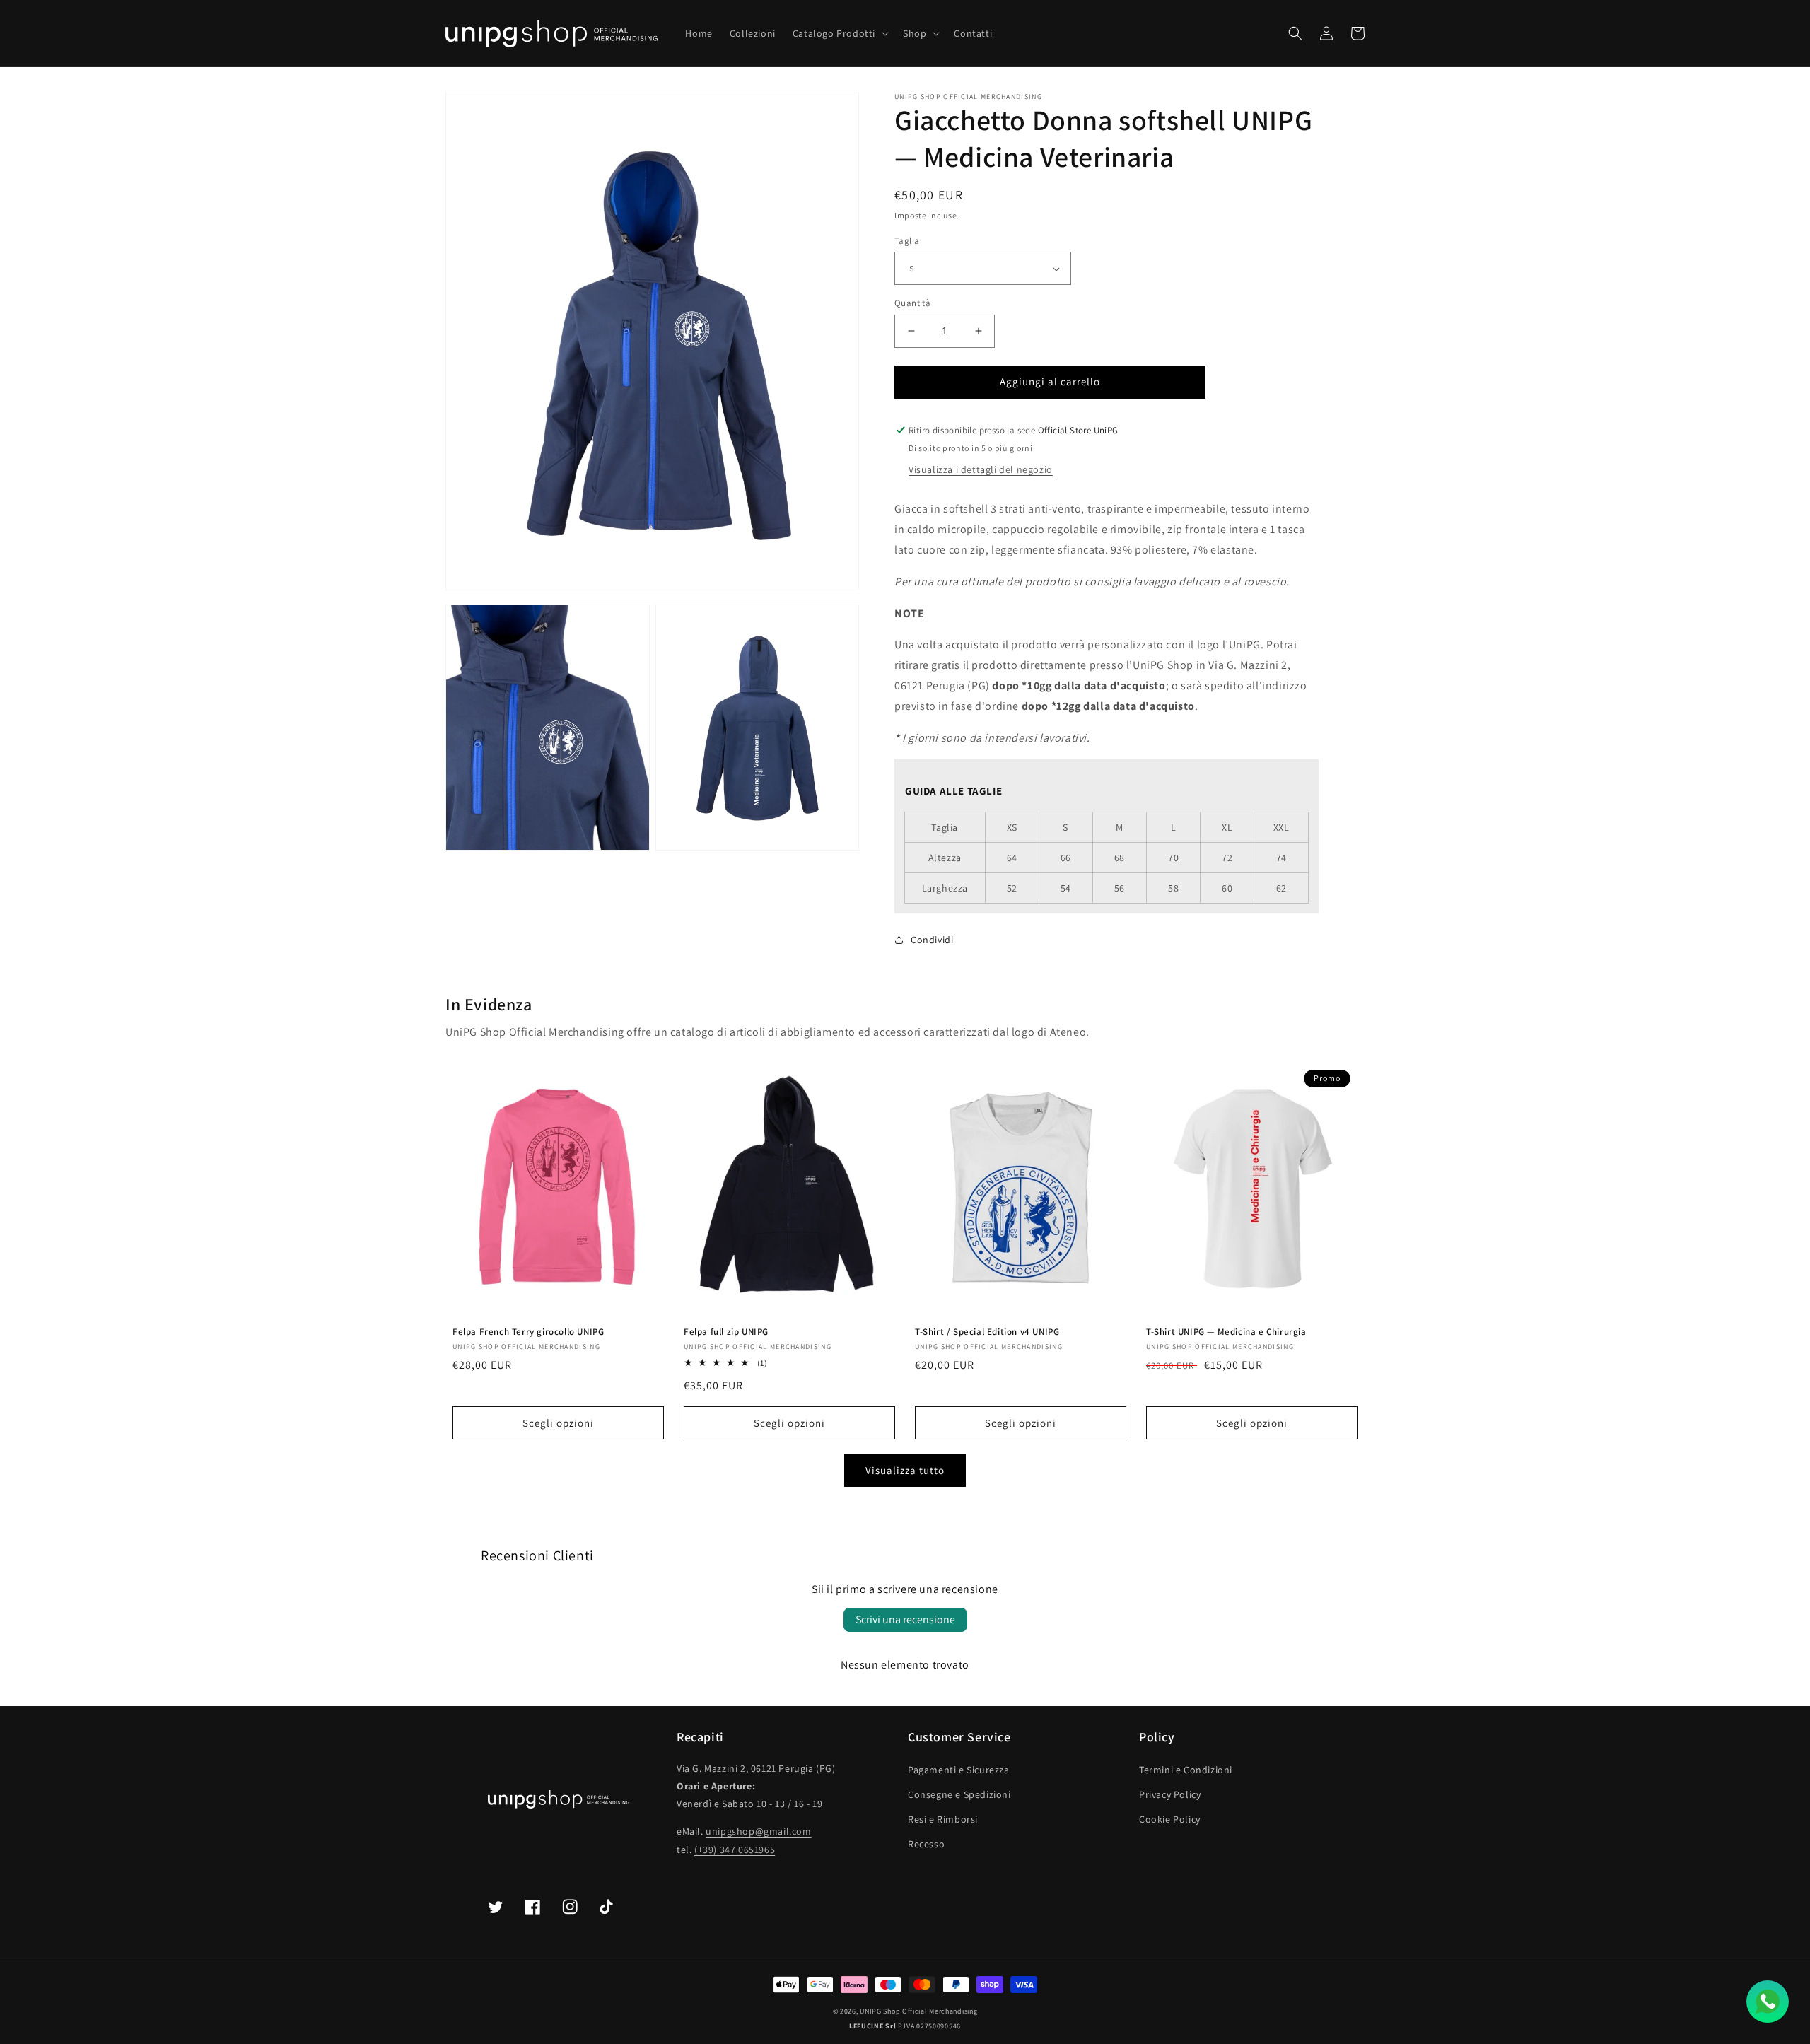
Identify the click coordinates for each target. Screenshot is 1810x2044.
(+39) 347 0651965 (735, 1850)
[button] (839, 33)
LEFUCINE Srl (872, 2026)
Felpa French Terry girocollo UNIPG (528, 1332)
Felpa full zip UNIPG (726, 1332)
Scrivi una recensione (905, 1619)
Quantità (912, 303)
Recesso (926, 1844)
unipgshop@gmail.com (758, 1831)
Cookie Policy (1170, 1819)
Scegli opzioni (558, 1423)
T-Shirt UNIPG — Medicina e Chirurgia (1226, 1332)
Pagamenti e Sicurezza (959, 1770)
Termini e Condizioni (1186, 1770)
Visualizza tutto (905, 1470)
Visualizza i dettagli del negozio (981, 469)
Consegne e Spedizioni (959, 1794)
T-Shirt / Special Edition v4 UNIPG (987, 1332)
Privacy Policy (1170, 1794)
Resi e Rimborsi (943, 1819)
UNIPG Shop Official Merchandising (918, 2011)
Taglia (907, 241)
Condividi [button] (932, 940)
